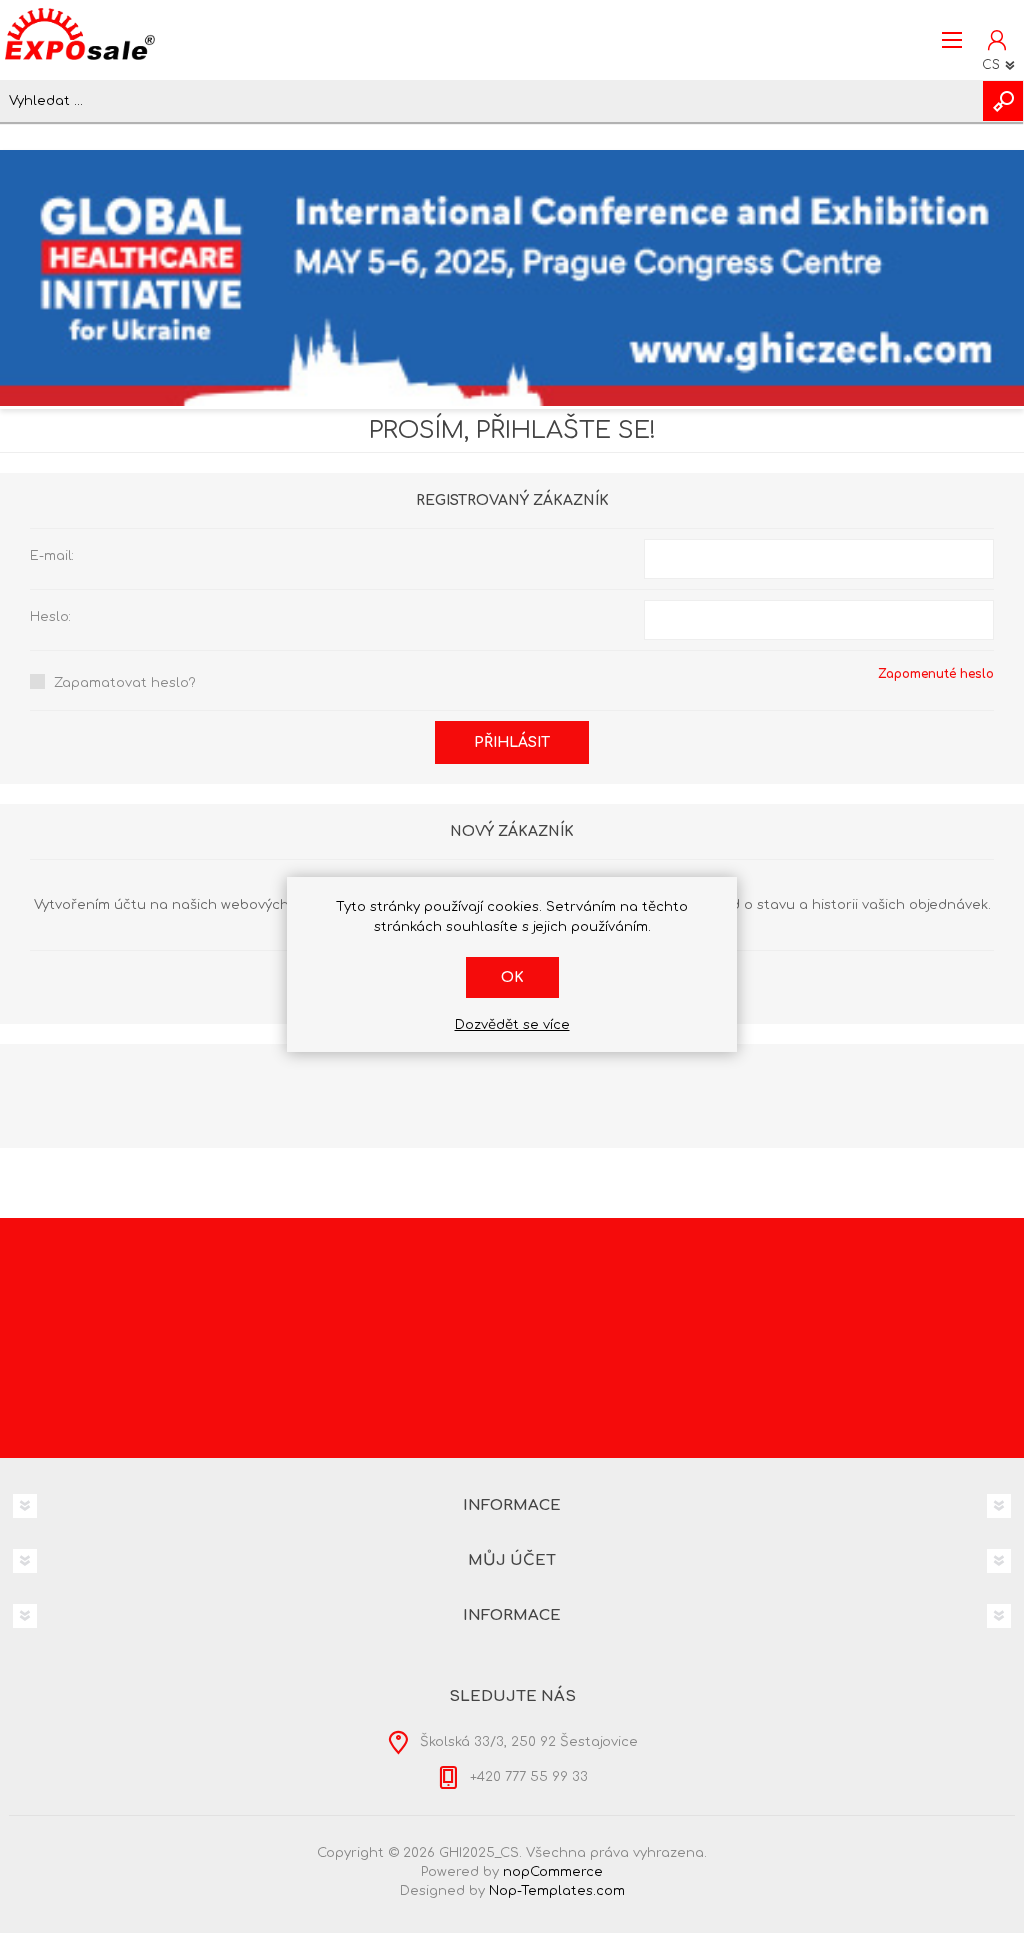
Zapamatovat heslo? (125, 683)
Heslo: (50, 617)
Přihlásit (512, 742)
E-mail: (52, 556)
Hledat (1003, 101)
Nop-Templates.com (557, 1891)
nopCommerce (553, 1872)
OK (512, 977)
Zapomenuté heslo (936, 674)
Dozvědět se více (512, 1025)
